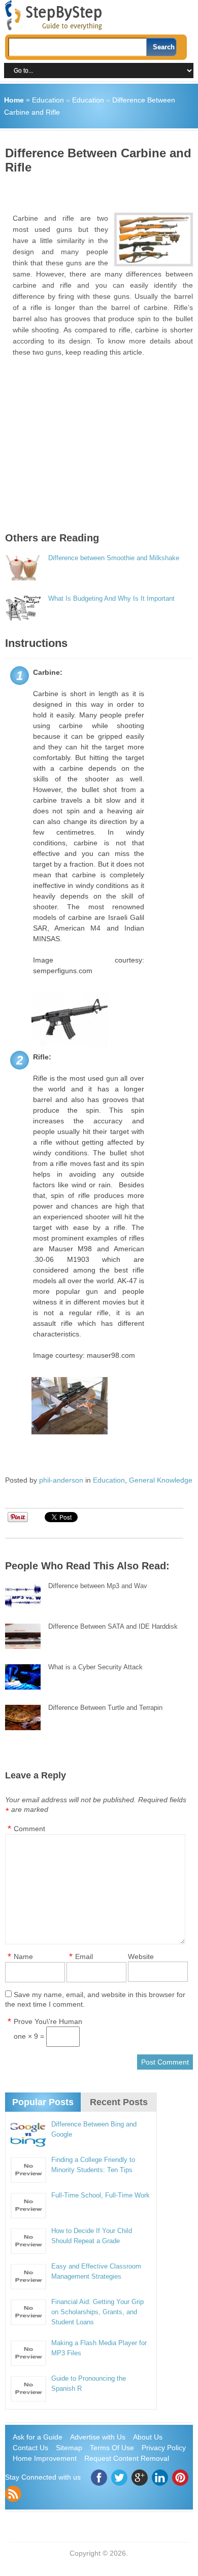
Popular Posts (43, 2102)
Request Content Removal (127, 2458)
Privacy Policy (164, 2448)
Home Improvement (45, 2458)
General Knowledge (161, 1480)
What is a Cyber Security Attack (95, 1667)
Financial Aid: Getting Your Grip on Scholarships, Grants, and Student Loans (97, 2312)
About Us (148, 2437)
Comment (29, 1829)
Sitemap (69, 2448)
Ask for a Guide (38, 2437)
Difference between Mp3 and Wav (98, 1586)
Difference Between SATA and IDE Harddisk (113, 1626)
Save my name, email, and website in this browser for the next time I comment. (95, 1999)
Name (23, 1956)
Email (84, 1956)
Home (14, 100)
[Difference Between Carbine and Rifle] (153, 239)
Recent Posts (119, 2102)
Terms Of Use (112, 2448)
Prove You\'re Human (48, 2021)
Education (48, 100)
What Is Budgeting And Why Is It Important (111, 598)
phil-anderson (61, 1480)
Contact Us (30, 2448)
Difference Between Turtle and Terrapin (105, 1708)
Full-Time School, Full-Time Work (101, 2195)
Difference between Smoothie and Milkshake (114, 558)
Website (141, 1956)
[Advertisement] (102, 190)
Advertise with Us (98, 2437)
